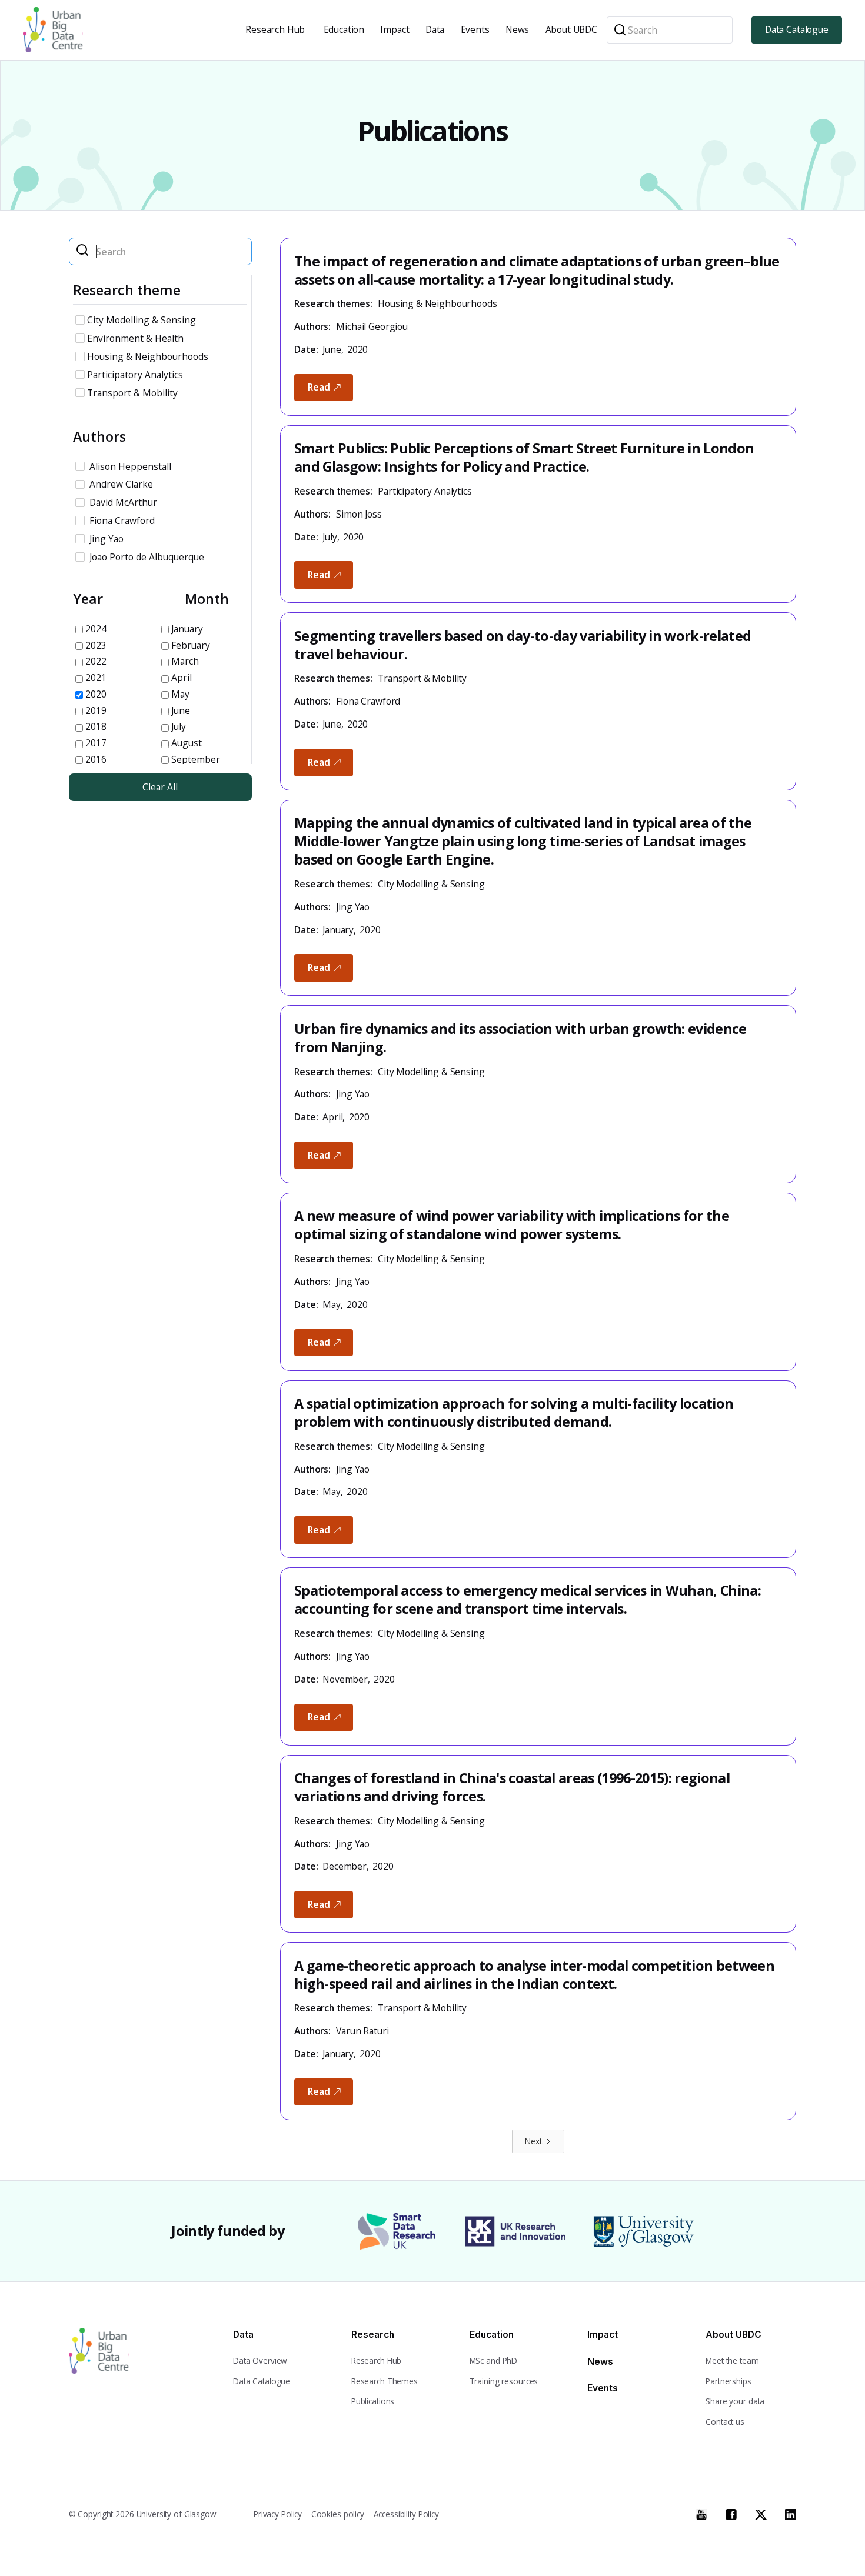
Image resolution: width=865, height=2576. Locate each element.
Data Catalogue (797, 29)
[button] (277, 30)
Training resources (504, 2381)
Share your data (735, 2401)
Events (475, 29)
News (517, 29)
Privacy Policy (278, 2514)
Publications (373, 2401)
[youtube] (701, 2513)
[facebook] (731, 2513)
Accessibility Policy (406, 2514)
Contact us (725, 2422)
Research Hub (275, 29)
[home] (53, 30)
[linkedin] (791, 2513)
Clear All (160, 787)
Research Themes (385, 2381)
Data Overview (260, 2360)
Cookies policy (338, 2514)
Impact (395, 29)
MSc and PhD (494, 2360)
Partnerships (728, 2381)
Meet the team (732, 2360)
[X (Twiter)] (761, 2513)
